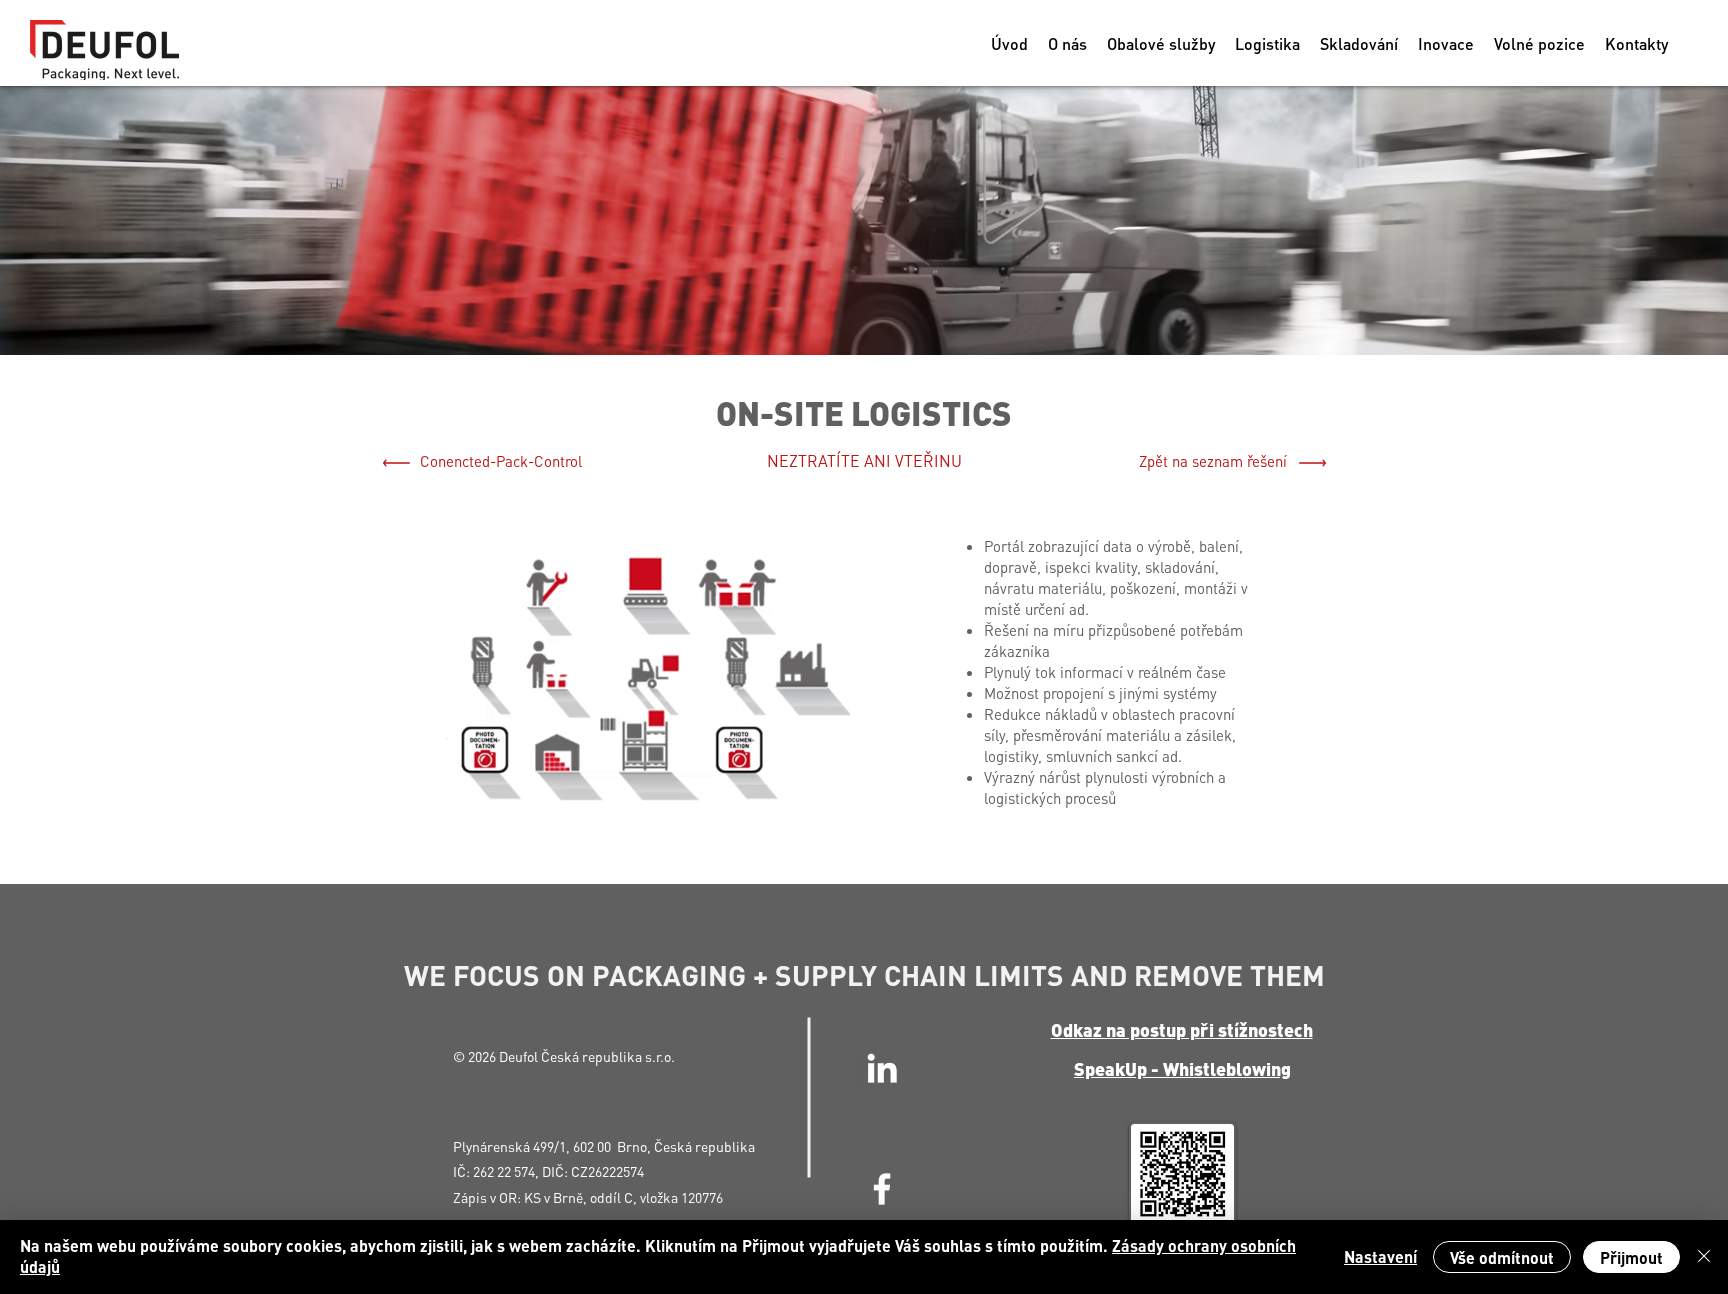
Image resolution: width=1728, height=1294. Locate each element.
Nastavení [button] (1380, 1256)
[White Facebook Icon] (882, 1189)
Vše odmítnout (1502, 1257)
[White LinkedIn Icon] (882, 1068)
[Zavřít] (1704, 1257)
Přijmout (1631, 1257)
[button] (1161, 44)
